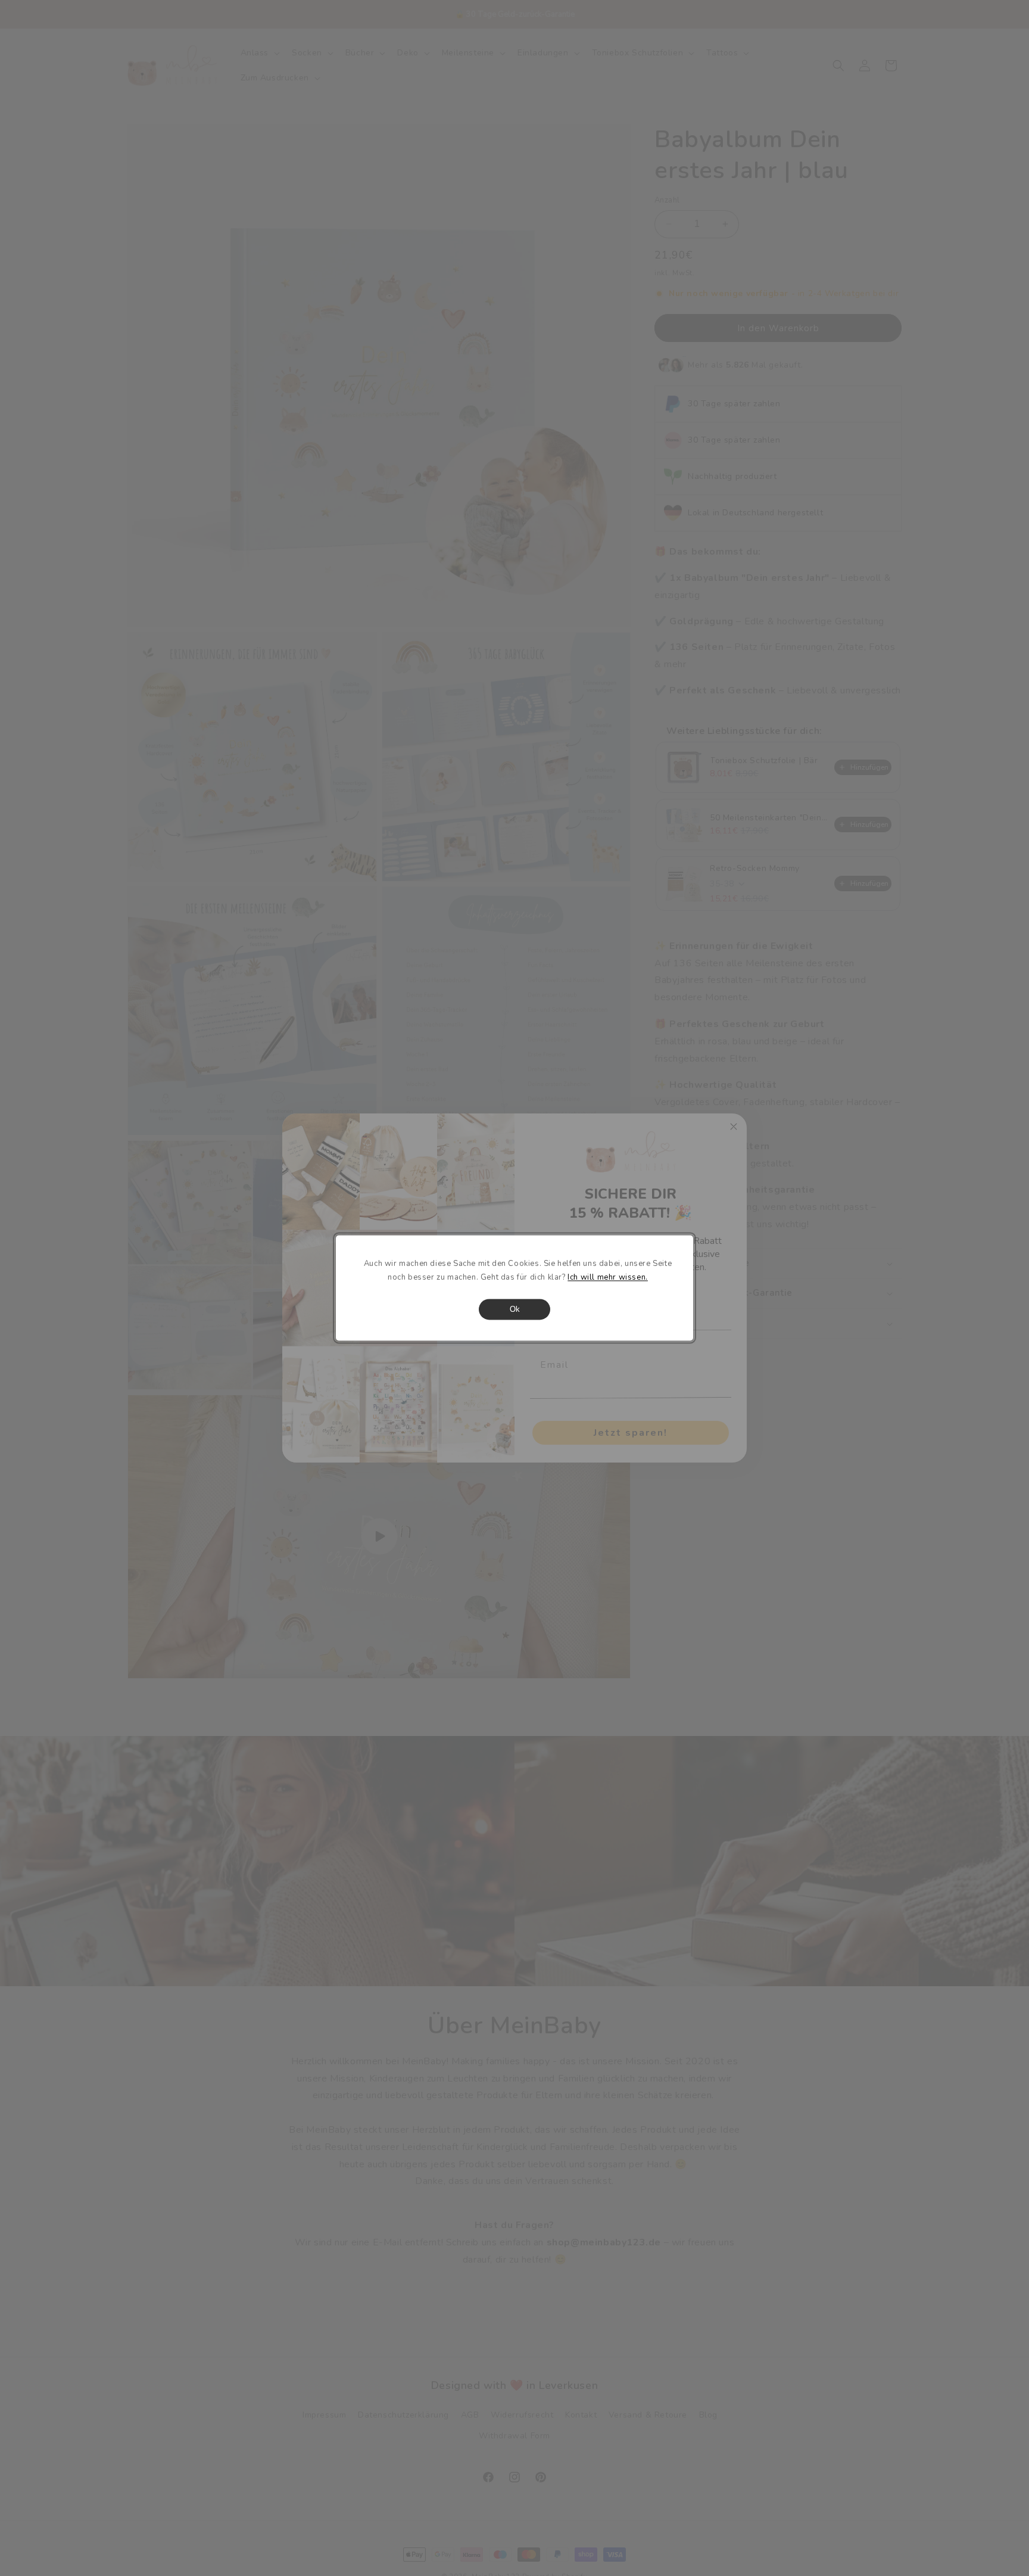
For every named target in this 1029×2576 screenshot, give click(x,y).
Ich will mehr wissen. (608, 1278)
